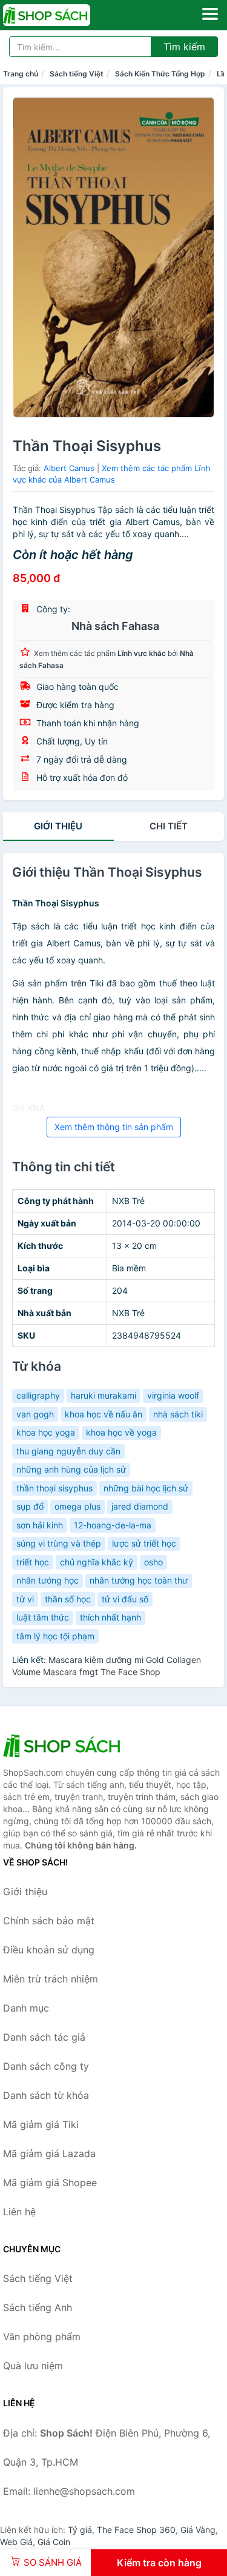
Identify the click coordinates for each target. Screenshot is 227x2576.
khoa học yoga (46, 1432)
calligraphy (38, 1395)
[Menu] (210, 14)
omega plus (77, 1506)
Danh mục (26, 2008)
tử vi (25, 1599)
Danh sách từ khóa (46, 2095)
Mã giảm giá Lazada (49, 2153)
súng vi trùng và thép (59, 1543)
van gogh (35, 1414)
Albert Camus (69, 468)
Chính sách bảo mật (49, 1921)
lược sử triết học (144, 1543)
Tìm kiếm (184, 47)
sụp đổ (30, 1506)
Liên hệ (19, 2212)
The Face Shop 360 (136, 2530)
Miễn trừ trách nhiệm (51, 1979)
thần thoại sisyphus (54, 1488)
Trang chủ (21, 74)
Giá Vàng (198, 2530)
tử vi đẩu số (125, 1599)
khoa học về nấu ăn (104, 1414)
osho (153, 1562)
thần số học (68, 1599)
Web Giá (16, 2542)
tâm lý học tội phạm (55, 1636)
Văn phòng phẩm (42, 2337)
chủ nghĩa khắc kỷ (97, 1562)
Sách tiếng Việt (77, 74)
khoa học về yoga (121, 1432)
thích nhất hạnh (110, 1617)
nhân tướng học (48, 1580)
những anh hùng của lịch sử (71, 1469)
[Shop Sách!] (64, 1745)
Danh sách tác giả (44, 2037)
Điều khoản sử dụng (49, 1950)
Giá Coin (54, 2542)
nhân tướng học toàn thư (139, 1580)
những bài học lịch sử (146, 1488)
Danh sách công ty (46, 2066)
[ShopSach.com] (64, 15)
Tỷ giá (80, 2530)
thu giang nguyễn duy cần (68, 1451)
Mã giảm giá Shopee (50, 2183)
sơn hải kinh (40, 1525)
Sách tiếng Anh (38, 2307)
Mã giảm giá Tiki (41, 2124)
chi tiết (169, 826)
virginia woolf (173, 1395)
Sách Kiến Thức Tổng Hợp (160, 74)
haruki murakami (104, 1395)
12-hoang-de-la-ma (113, 1525)
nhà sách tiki (178, 1414)
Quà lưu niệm (33, 2366)
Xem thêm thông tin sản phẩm (114, 1127)
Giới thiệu (58, 826)
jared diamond (140, 1506)
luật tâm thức (43, 1617)
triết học (33, 1562)
